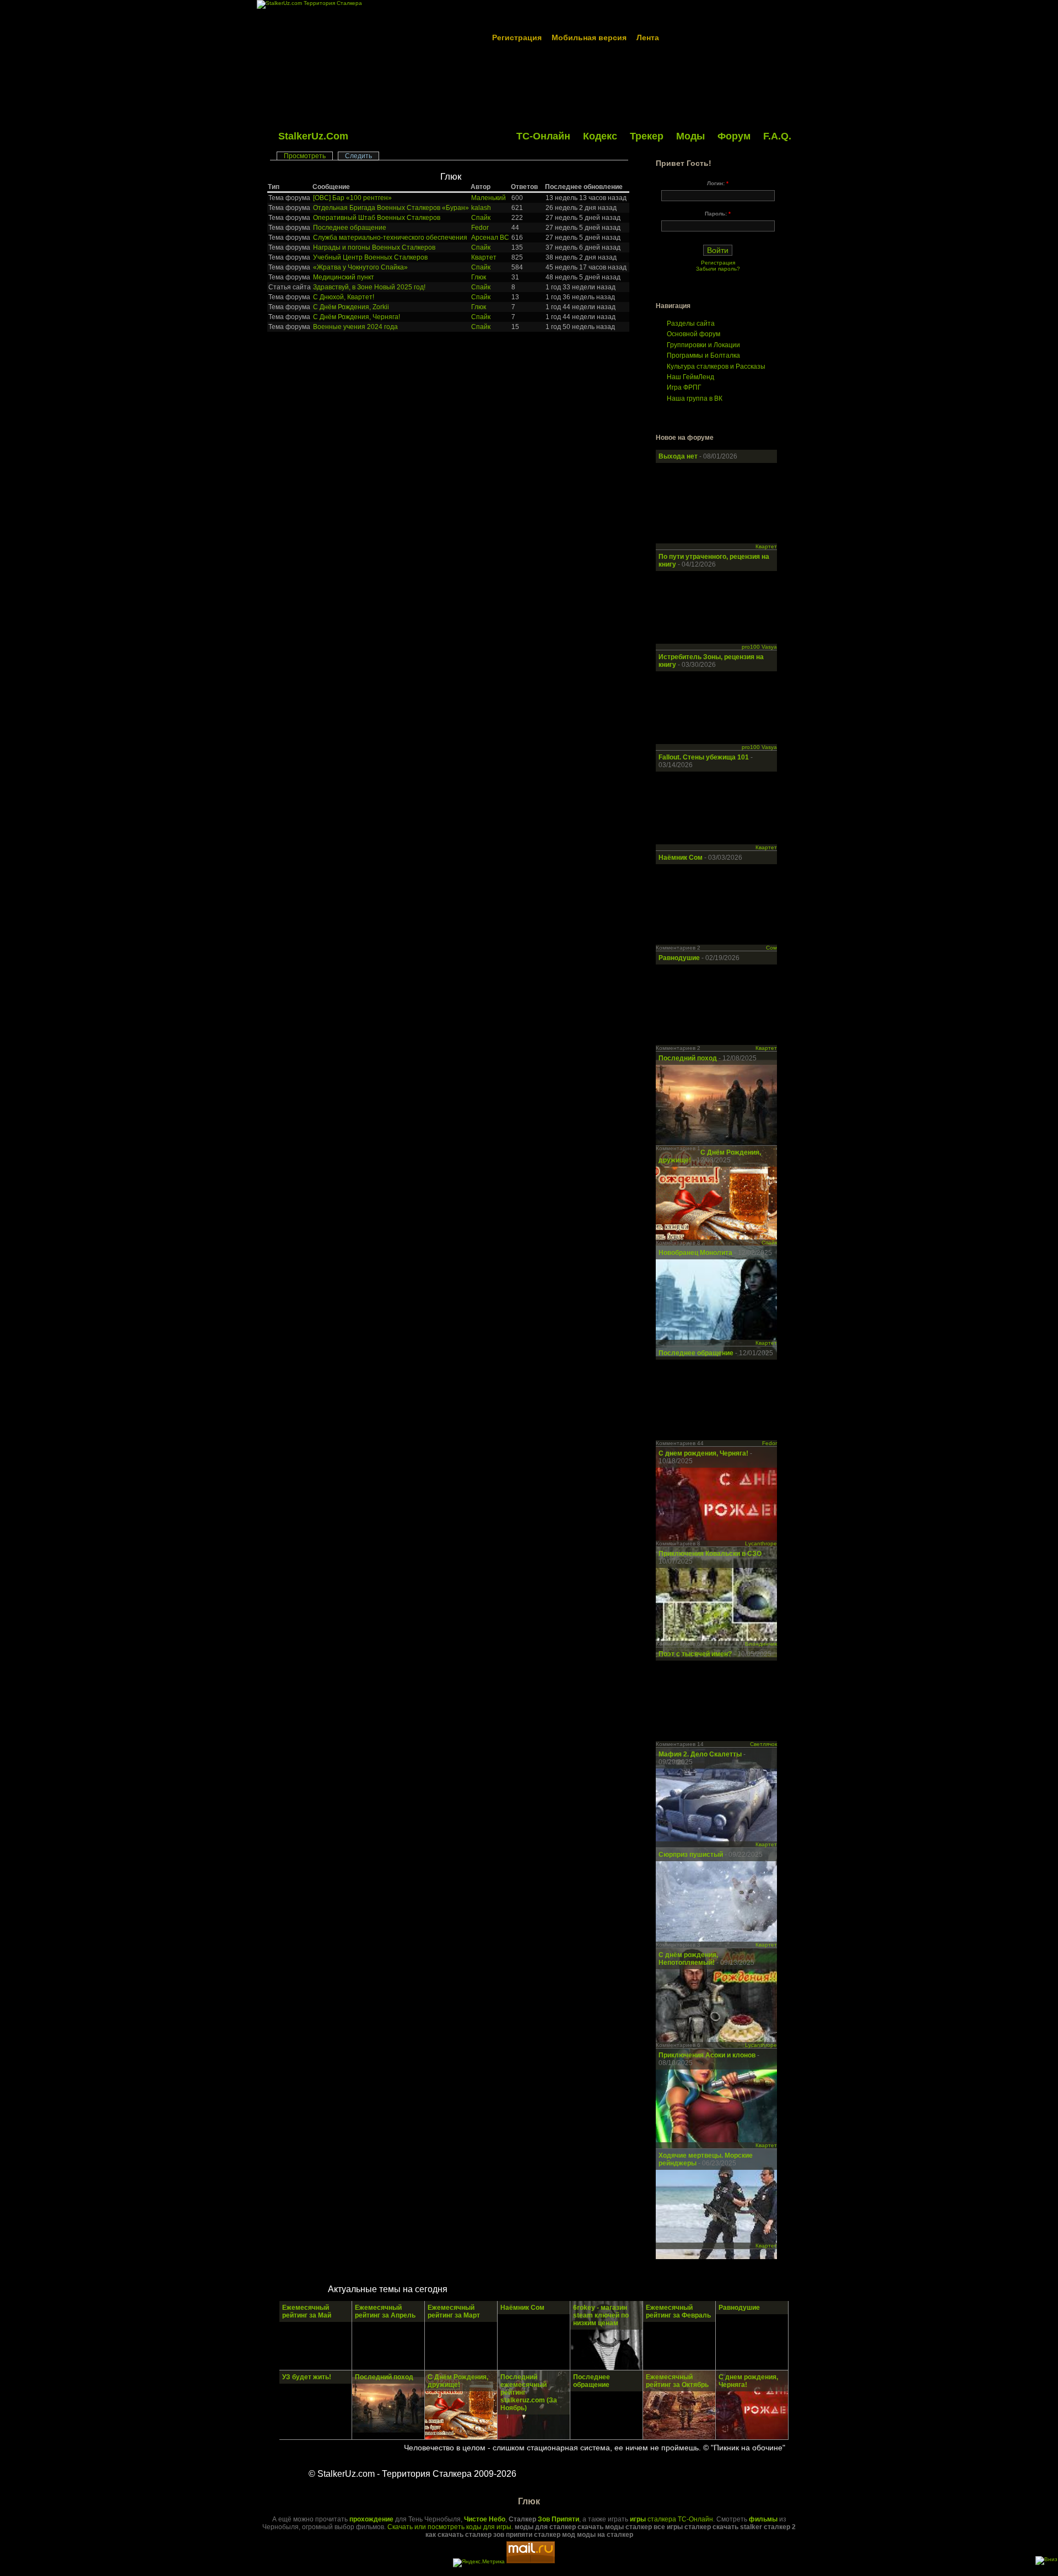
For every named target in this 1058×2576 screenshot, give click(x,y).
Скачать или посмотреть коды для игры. (450, 2527)
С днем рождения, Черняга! (704, 1453)
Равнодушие (680, 958)
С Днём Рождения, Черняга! (357, 317)
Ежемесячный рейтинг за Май (307, 2311)
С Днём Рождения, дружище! (458, 2381)
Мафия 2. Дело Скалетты (701, 1754)
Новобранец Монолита (696, 1253)
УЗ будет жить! (307, 2377)
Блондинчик (761, 1644)
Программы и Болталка (703, 355)
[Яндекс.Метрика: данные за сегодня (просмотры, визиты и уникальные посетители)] (479, 2563)
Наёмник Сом (681, 858)
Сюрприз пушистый (692, 1855)
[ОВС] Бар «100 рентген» (352, 198)
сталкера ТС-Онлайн (671, 2519)
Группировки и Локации (703, 345)
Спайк (481, 218)
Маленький (488, 198)
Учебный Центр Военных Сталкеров (370, 257)
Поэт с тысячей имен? (695, 1654)
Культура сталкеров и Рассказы (716, 367)
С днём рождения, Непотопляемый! (688, 1959)
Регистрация (517, 37)
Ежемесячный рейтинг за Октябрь (677, 2381)
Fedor (480, 228)
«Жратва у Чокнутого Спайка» (360, 267)
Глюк (451, 177)
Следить (358, 156)
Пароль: (718, 214)
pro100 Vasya (759, 647)
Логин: (718, 183)
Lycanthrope (761, 1543)
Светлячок (763, 1744)
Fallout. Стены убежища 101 (704, 757)
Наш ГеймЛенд (690, 377)
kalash (481, 208)
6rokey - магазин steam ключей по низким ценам (601, 2315)
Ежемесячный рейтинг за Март (454, 2311)
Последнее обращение (350, 228)
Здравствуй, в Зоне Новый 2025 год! (369, 287)
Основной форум (693, 334)
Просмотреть (305, 156)
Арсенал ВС (490, 238)
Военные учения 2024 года (355, 327)
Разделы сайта (691, 324)
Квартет (484, 257)
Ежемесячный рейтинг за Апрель (385, 2311)
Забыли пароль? (718, 269)
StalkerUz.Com (313, 136)
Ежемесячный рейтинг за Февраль (678, 2311)
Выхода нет (679, 456)
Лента (648, 37)
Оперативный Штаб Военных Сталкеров (377, 218)
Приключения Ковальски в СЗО (710, 1554)
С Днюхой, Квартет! (344, 297)
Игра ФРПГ (684, 387)
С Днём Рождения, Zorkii (351, 307)
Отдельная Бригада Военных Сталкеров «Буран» (391, 208)
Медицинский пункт (344, 277)
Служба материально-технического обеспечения (390, 238)
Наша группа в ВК (695, 398)
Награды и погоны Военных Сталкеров (374, 247)
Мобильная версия (589, 37)
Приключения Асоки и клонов (708, 2055)
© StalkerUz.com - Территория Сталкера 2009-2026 (412, 2474)
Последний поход (688, 1058)
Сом (771, 948)
